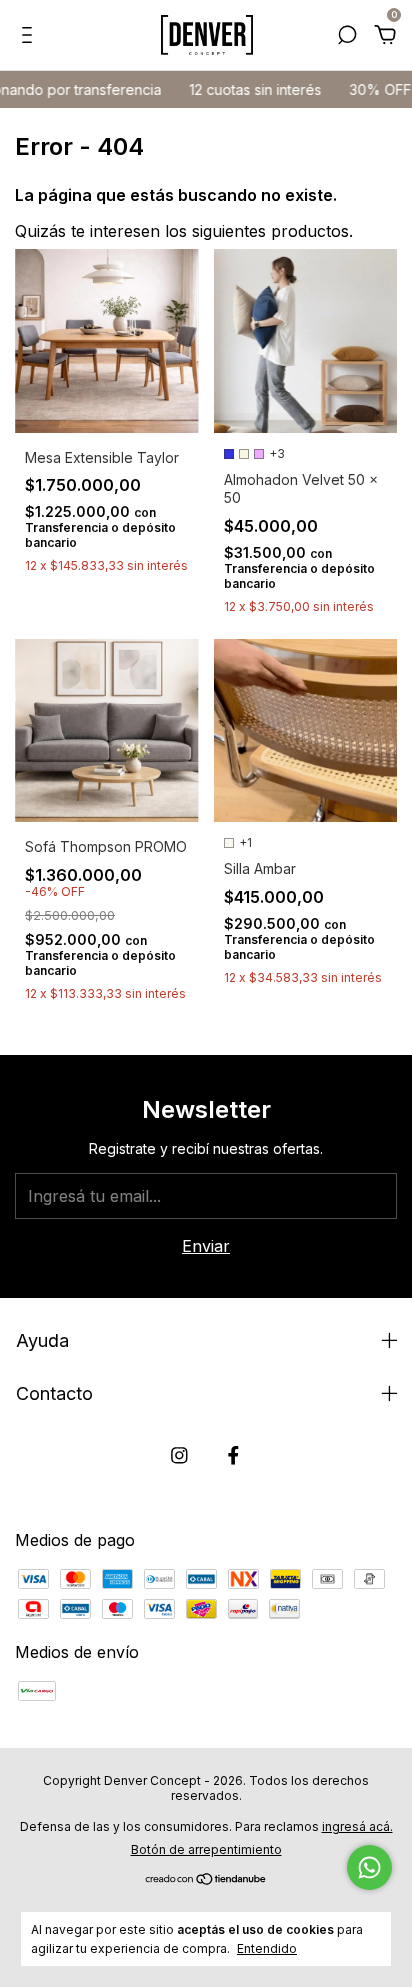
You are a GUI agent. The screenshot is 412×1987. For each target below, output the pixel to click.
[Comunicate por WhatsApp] (369, 1867)
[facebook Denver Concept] (233, 1455)
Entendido (267, 1948)
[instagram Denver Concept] (179, 1455)
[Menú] (30, 36)
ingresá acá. (357, 1826)
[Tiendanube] (206, 1880)
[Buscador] (347, 36)
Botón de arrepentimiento (206, 1849)
